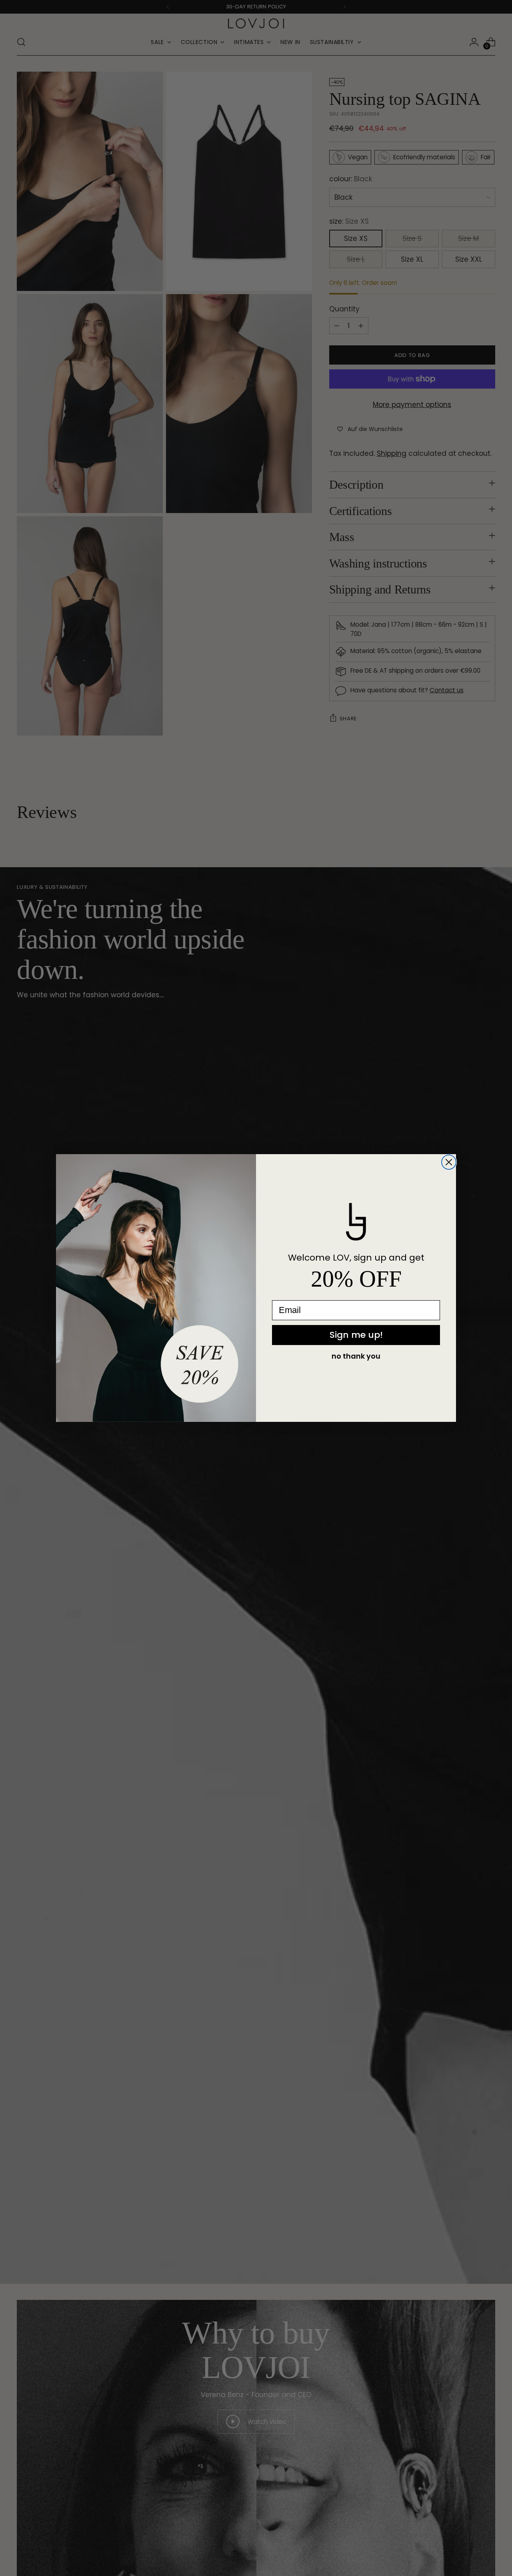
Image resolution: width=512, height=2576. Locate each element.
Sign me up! (356, 1335)
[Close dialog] (449, 1162)
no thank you (356, 1356)
